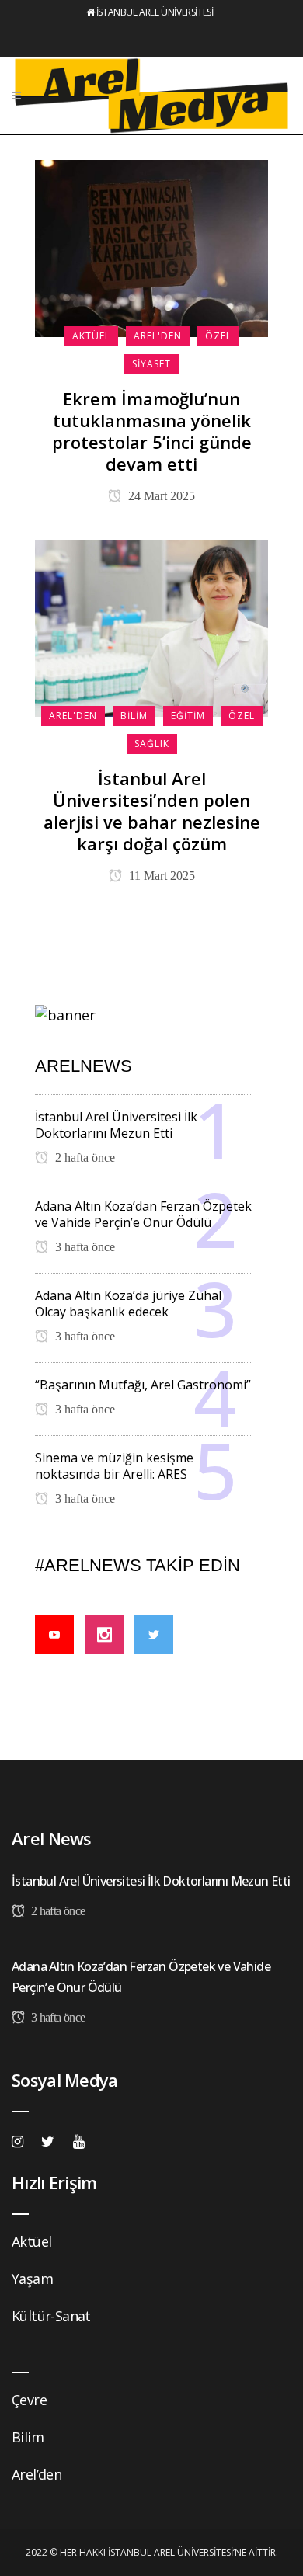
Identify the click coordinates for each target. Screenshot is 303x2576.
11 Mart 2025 (160, 876)
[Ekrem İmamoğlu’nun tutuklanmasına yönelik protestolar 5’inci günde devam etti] (151, 247)
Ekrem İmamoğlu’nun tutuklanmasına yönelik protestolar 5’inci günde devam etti (152, 431)
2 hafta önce (84, 1158)
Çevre (29, 2400)
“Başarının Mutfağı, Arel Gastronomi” (143, 1385)
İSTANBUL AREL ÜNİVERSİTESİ (155, 12)
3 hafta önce (84, 1247)
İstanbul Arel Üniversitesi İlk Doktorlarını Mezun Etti (116, 1125)
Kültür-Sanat (51, 2316)
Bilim (28, 2437)
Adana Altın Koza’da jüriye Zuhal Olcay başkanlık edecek (128, 1304)
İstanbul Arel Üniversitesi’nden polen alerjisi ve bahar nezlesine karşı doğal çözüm (152, 811)
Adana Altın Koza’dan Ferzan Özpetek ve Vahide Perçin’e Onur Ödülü (143, 1214)
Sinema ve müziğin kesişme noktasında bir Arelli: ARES (114, 1466)
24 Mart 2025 (160, 496)
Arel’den (37, 2474)
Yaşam (32, 2279)
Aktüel (31, 2241)
